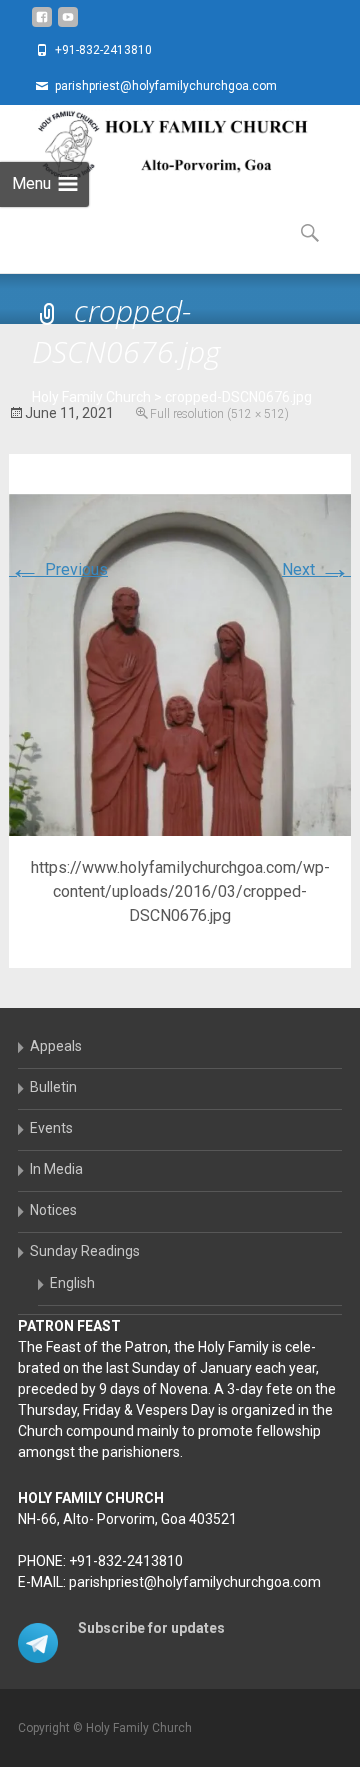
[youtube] (68, 24)
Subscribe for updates (151, 1628)
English (72, 1283)
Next (316, 569)
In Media (56, 1169)
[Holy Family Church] (156, 145)
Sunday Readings (85, 1251)
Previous (58, 569)
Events (51, 1128)
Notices (53, 1210)
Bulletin (53, 1087)
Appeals (56, 1046)
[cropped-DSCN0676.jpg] (180, 663)
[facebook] (42, 24)
